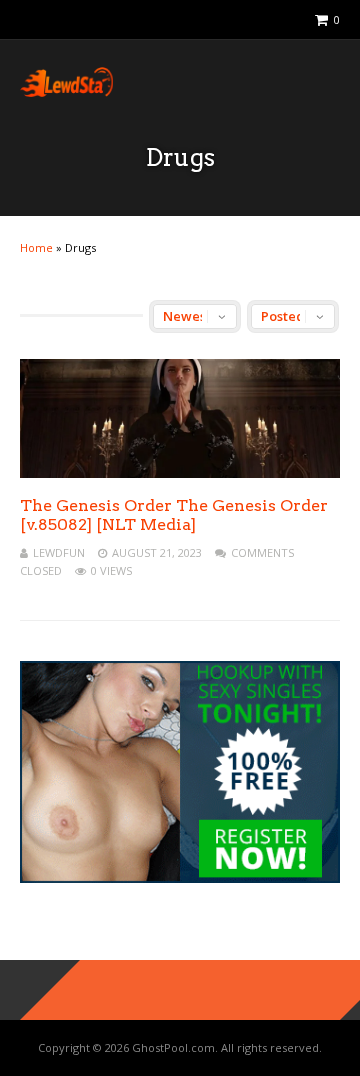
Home (36, 247)
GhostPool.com (173, 1047)
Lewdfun (59, 552)
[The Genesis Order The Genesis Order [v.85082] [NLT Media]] (180, 472)
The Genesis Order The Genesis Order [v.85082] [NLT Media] (174, 515)
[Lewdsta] (66, 92)
